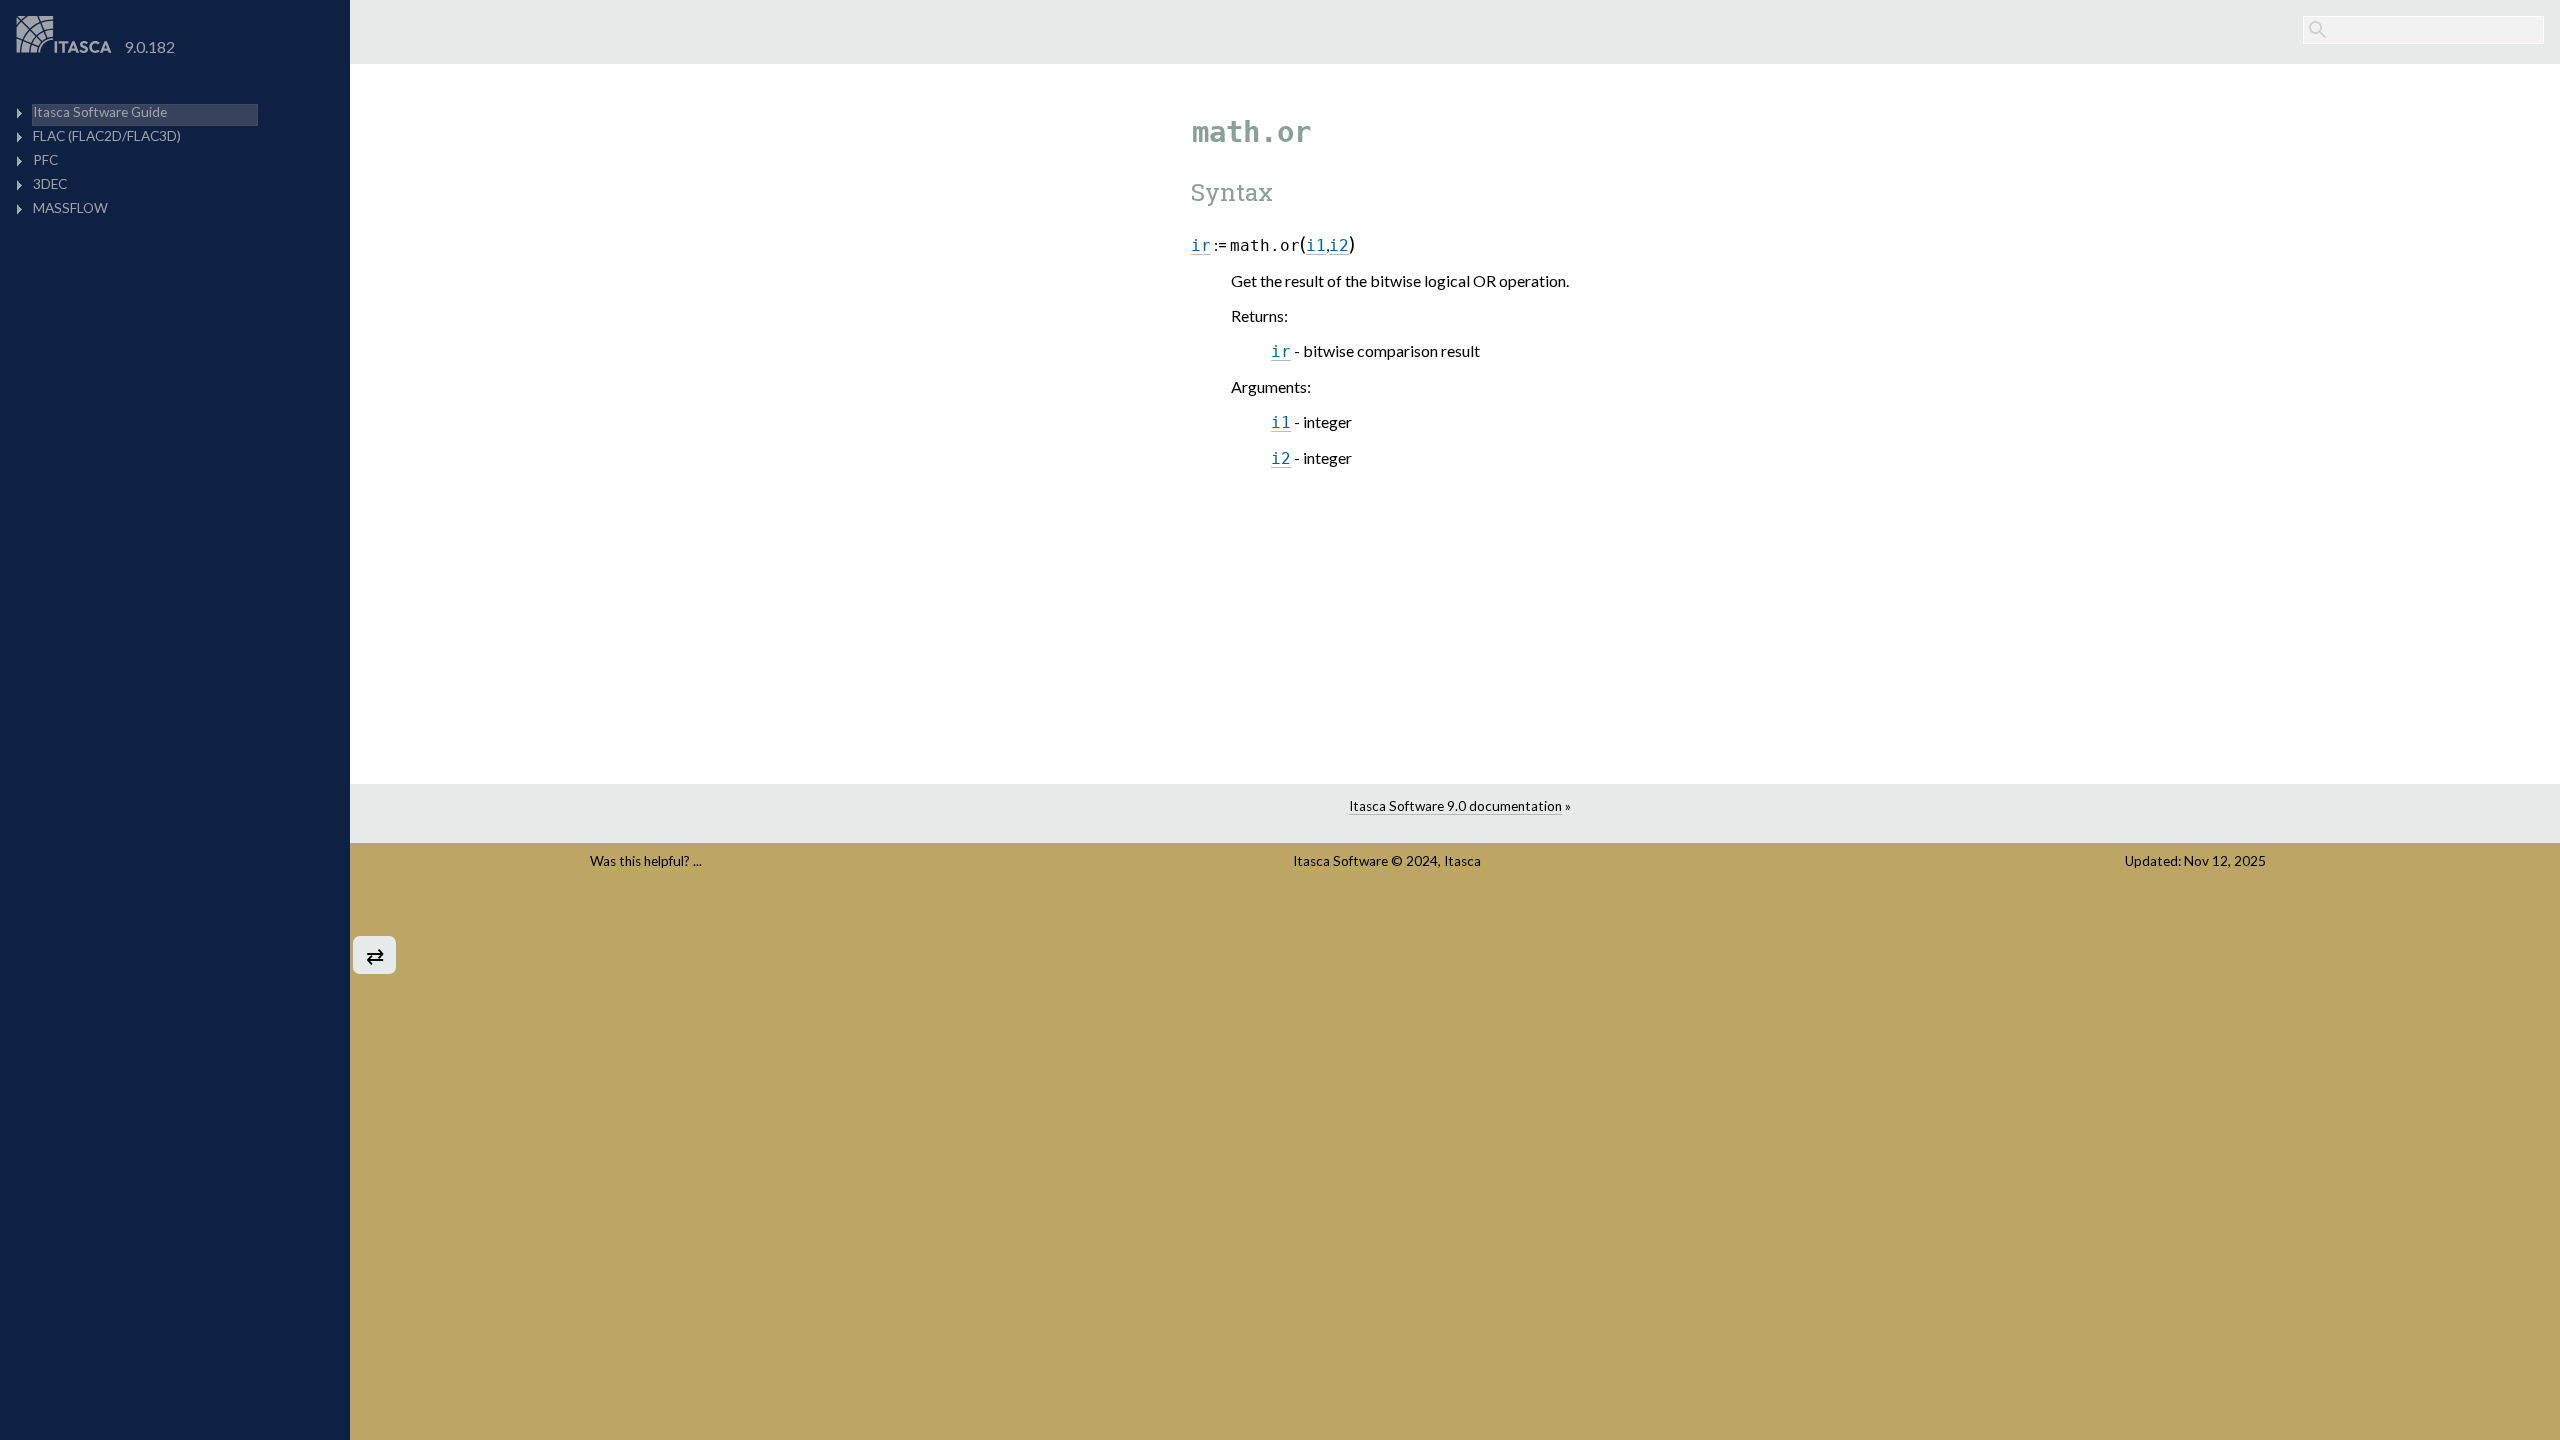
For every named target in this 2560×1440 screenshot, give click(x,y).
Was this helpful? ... (646, 861)
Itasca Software (1340, 861)
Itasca (1462, 861)
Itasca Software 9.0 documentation (1455, 806)
